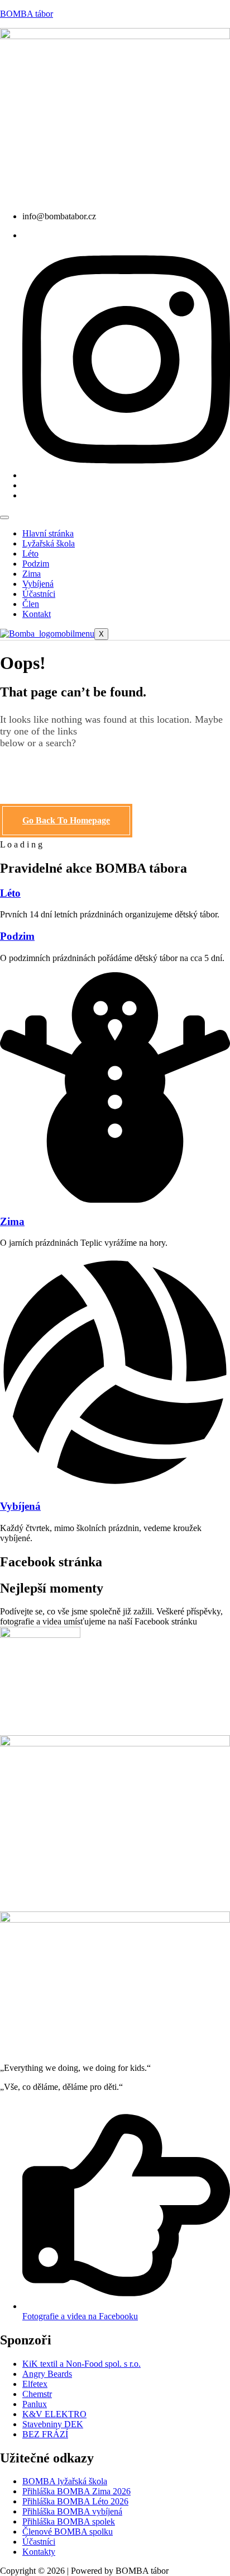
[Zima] (115, 1200)
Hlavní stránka (48, 533)
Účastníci (39, 594)
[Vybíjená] (115, 1484)
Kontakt (37, 614)
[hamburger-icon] (4, 517)
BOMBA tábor (27, 14)
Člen (31, 604)
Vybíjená (38, 584)
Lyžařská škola (49, 543)
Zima (32, 574)
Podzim (36, 564)
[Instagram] (126, 475)
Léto (30, 554)
